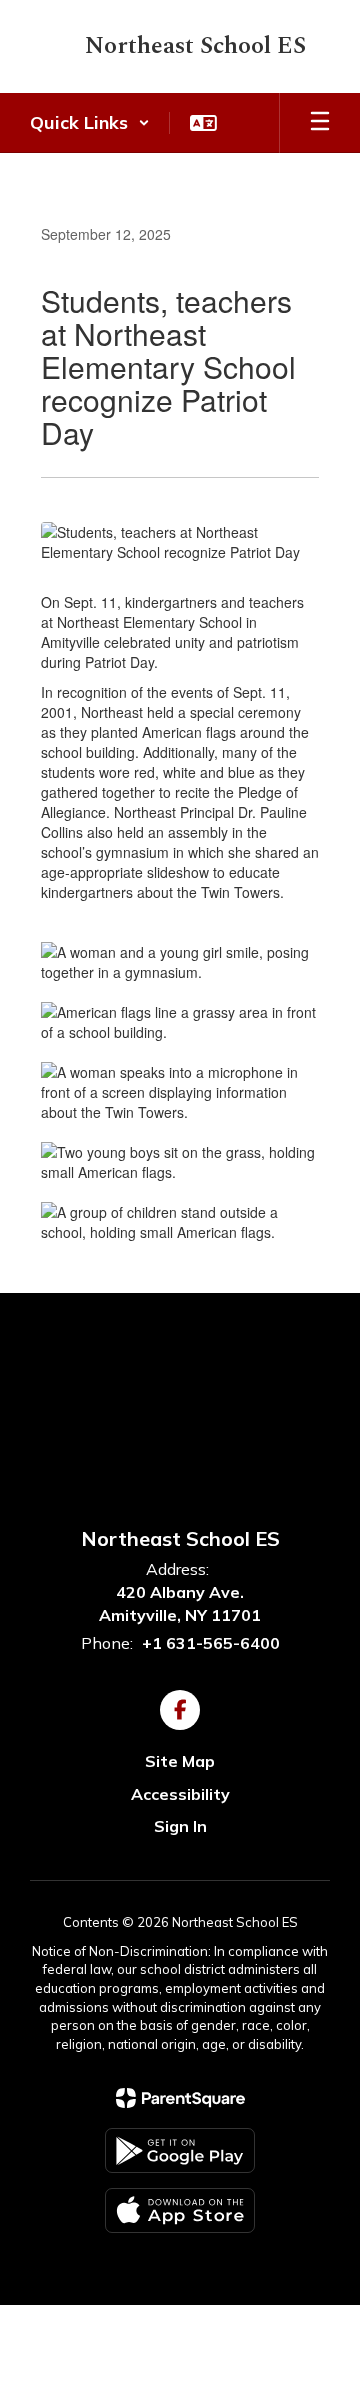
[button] (90, 123)
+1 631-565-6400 (211, 1643)
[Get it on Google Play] (180, 2150)
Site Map (180, 1761)
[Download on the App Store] (180, 2210)
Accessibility (180, 1794)
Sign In (180, 1826)
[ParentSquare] (180, 2098)
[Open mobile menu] (320, 123)
